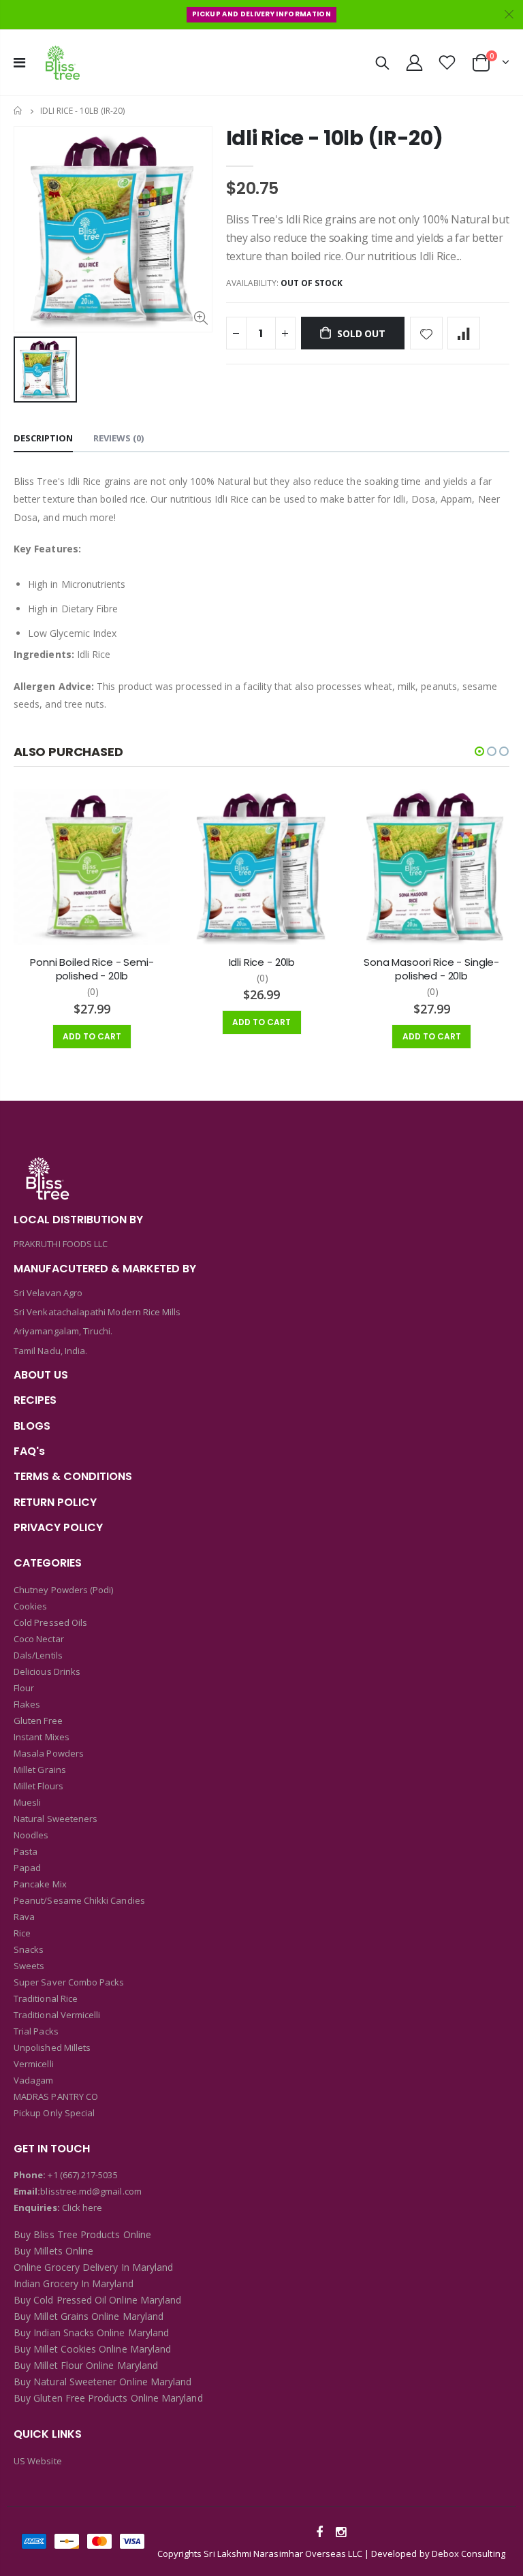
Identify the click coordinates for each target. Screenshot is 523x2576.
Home (19, 111)
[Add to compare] (464, 333)
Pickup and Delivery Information (261, 14)
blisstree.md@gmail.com (91, 2191)
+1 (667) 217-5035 (82, 2175)
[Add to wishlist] (426, 333)
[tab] (43, 439)
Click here (82, 2208)
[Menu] (19, 62)
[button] (479, 751)
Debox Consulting (469, 2554)
